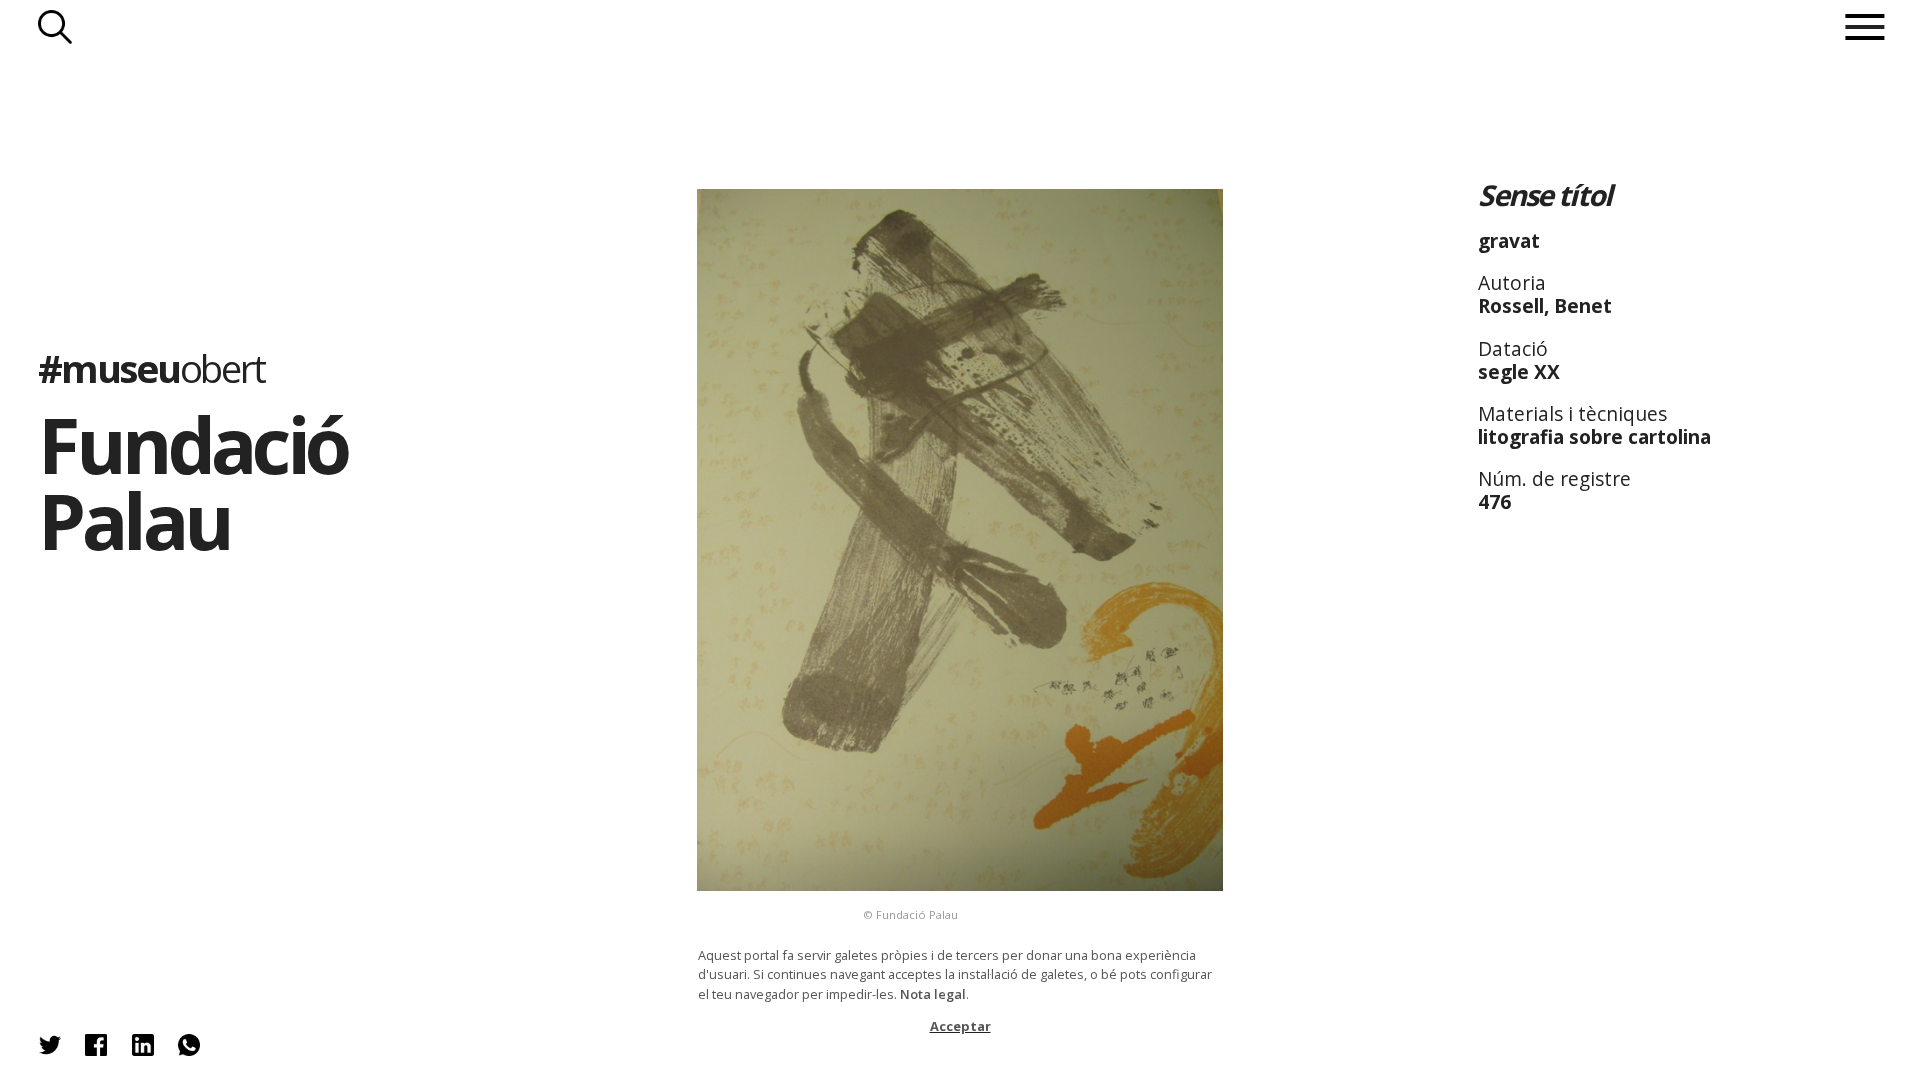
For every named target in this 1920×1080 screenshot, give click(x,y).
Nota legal (933, 994)
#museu (151, 368)
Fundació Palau (192, 483)
